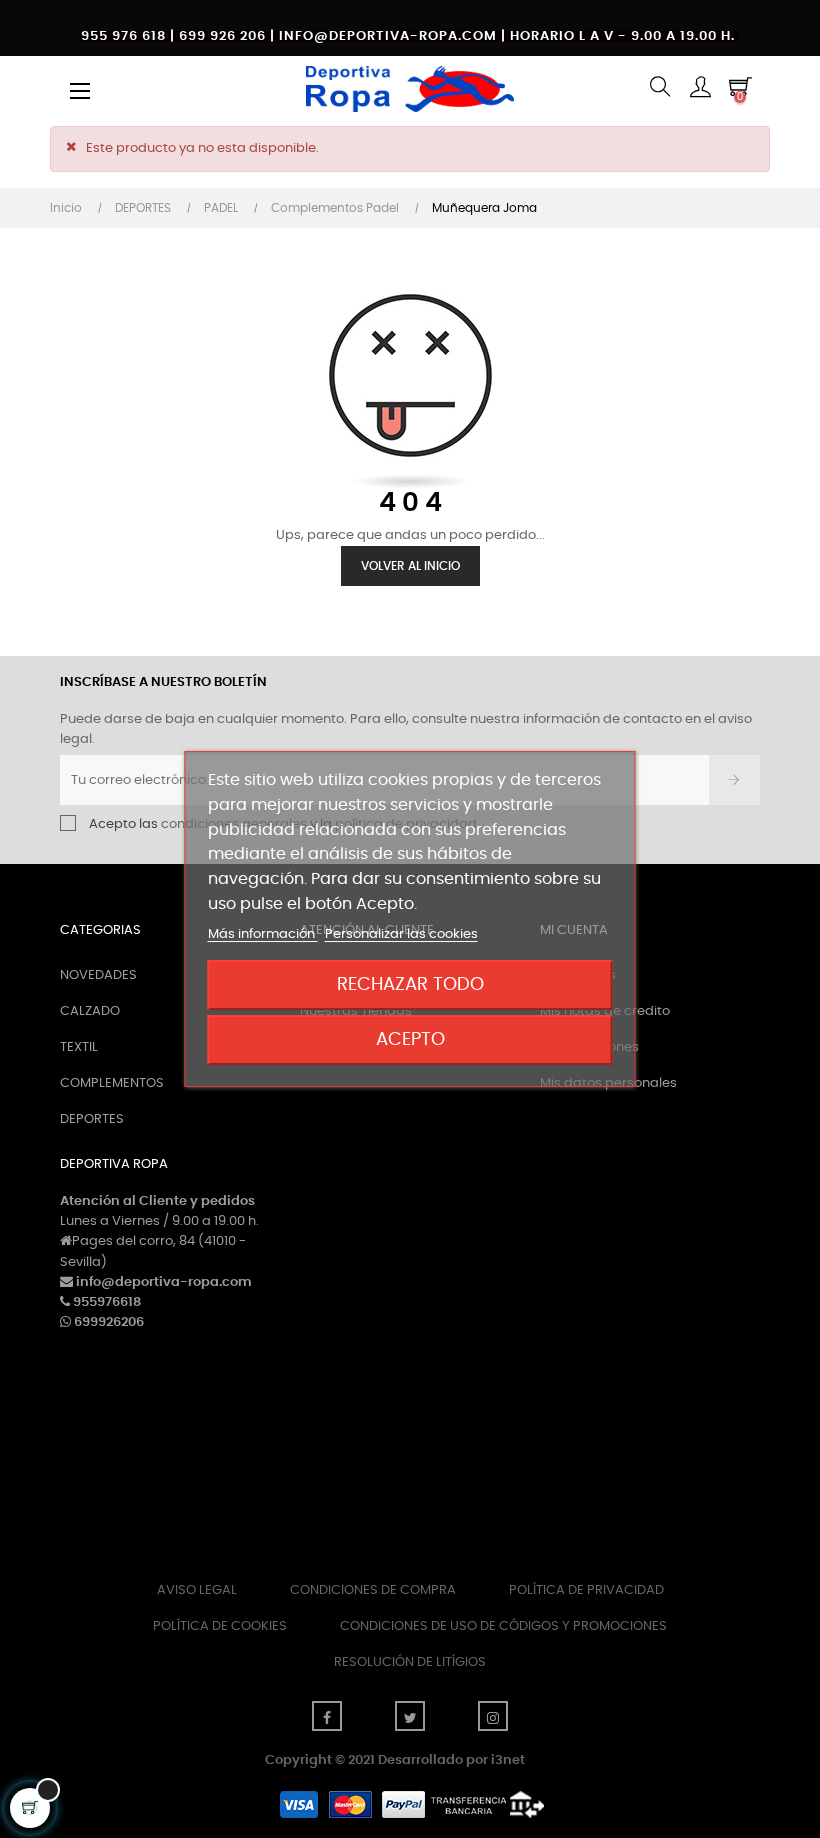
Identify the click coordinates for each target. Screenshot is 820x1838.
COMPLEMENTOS (112, 1083)
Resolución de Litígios (410, 1662)
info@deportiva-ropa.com (164, 1282)
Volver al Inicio (410, 566)
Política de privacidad (586, 1590)
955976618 (107, 1302)
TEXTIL (79, 1047)
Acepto (410, 1039)
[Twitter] (410, 1716)
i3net (508, 1760)
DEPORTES (92, 1119)
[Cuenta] (700, 88)
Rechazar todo (410, 984)
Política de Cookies (220, 1626)
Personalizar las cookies (401, 934)
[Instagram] (493, 1716)
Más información (263, 934)
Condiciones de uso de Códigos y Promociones (503, 1626)
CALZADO (90, 1011)
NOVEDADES (98, 975)
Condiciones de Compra (373, 1590)
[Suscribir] (734, 780)
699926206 (109, 1322)
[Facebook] (327, 1716)
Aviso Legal (197, 1590)
